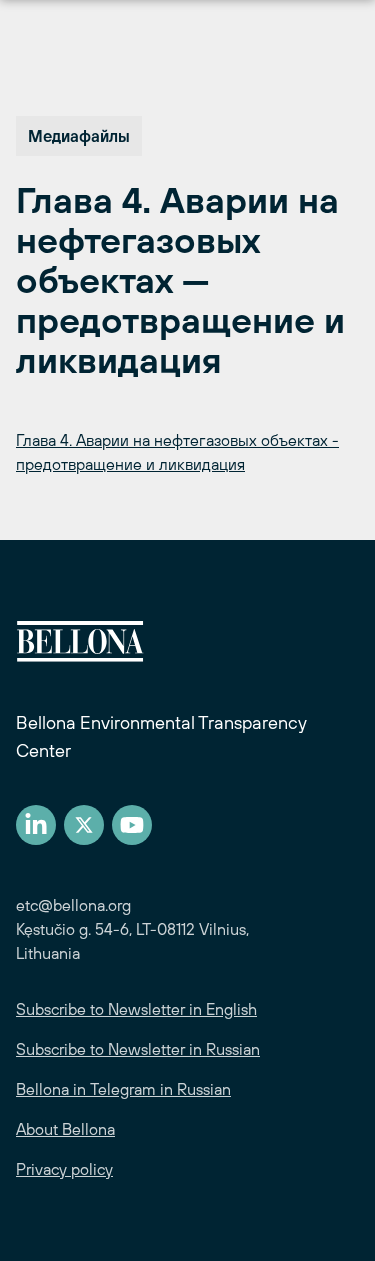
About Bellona (65, 1129)
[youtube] (132, 825)
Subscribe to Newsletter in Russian (138, 1049)
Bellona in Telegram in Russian (123, 1089)
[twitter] (84, 825)
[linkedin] (36, 825)
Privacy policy (64, 1169)
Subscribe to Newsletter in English (136, 1009)
